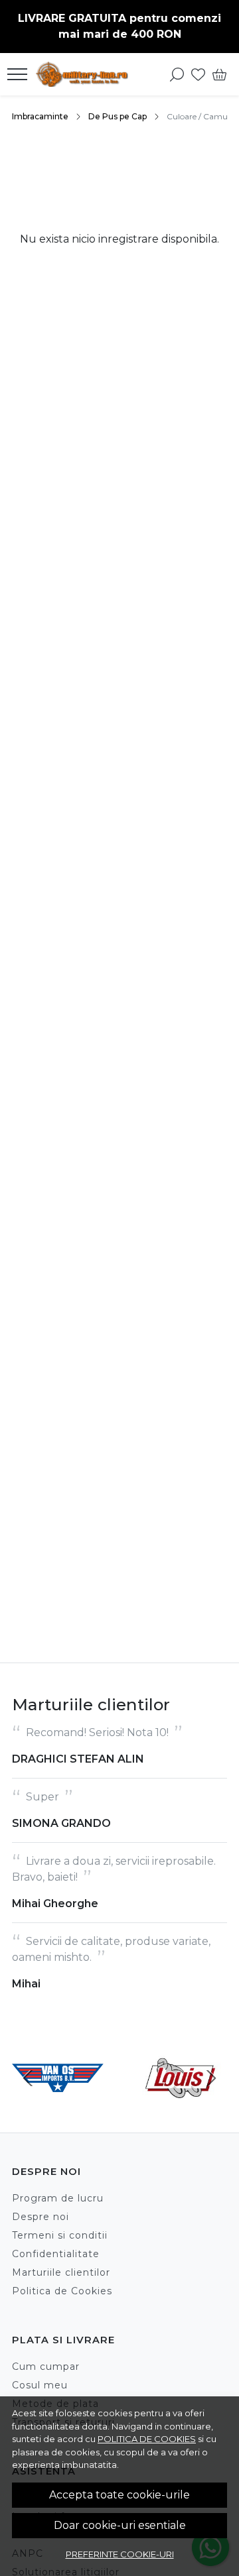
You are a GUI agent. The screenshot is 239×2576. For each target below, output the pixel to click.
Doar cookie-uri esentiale (120, 2525)
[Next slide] (211, 2078)
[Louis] (181, 2103)
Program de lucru (58, 2198)
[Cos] (219, 74)
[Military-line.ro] (85, 74)
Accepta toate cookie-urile (119, 2495)
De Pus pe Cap (118, 116)
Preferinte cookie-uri (120, 2554)
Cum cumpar (46, 2367)
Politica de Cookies (62, 2291)
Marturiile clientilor (61, 2272)
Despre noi (40, 2217)
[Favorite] (198, 74)
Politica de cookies (147, 2439)
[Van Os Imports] (58, 2103)
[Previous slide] (28, 2078)
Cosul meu (40, 2385)
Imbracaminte (40, 116)
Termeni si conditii (60, 2235)
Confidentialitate (56, 2254)
